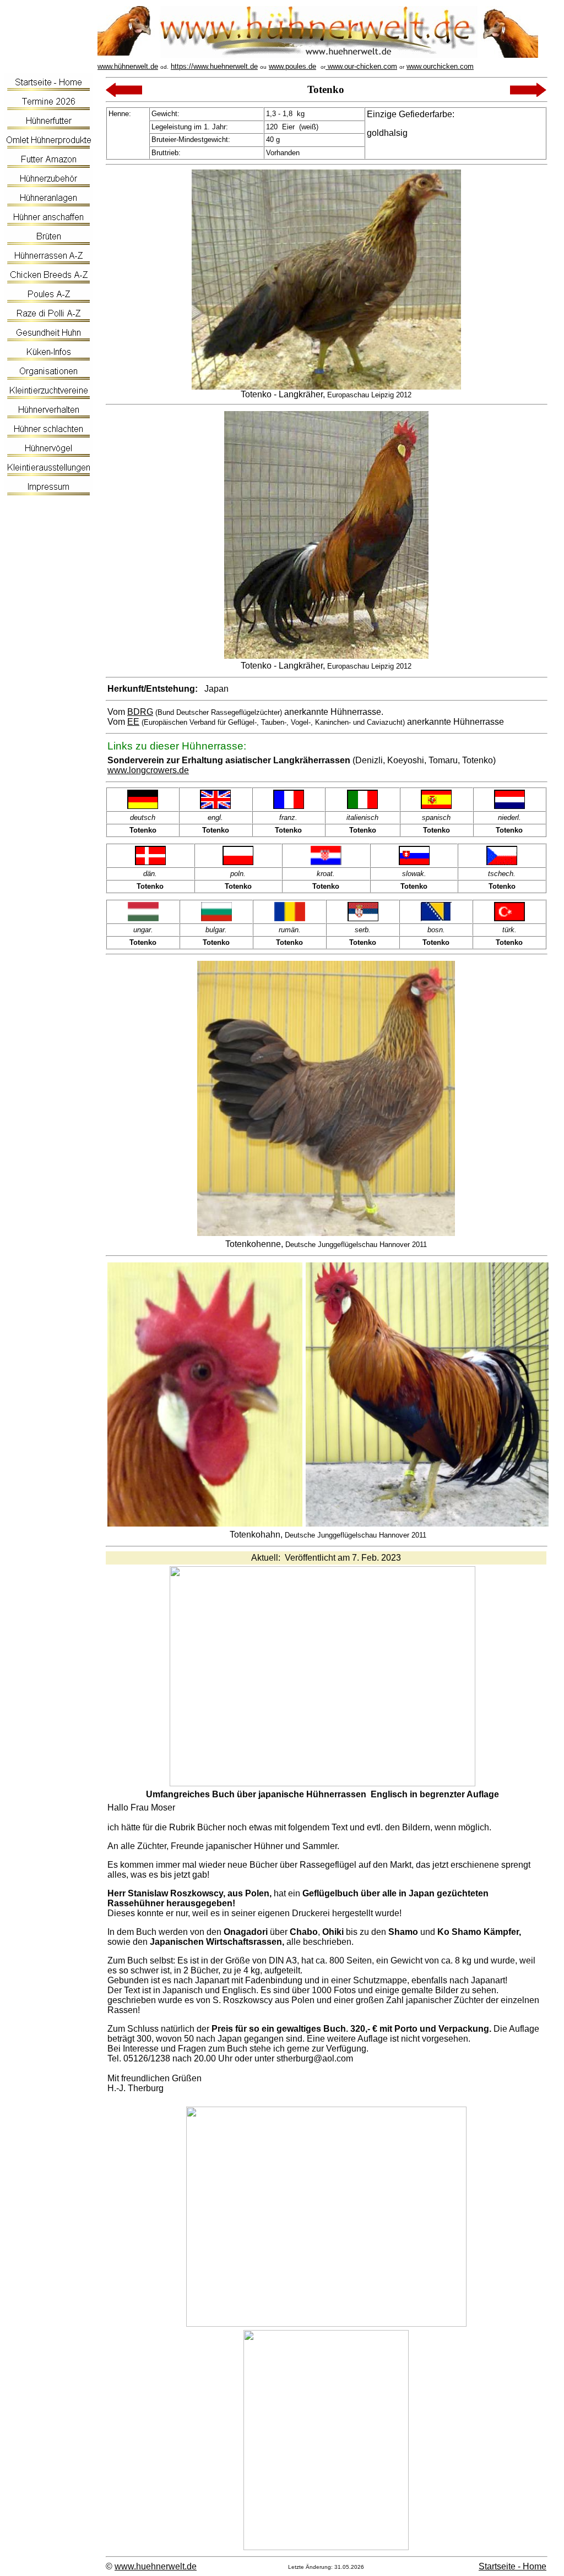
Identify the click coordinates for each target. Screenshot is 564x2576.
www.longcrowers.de (148, 770)
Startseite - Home (513, 2566)
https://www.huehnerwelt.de (214, 66)
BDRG (140, 712)
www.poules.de (292, 66)
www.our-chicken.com (361, 66)
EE (133, 722)
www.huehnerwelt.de (156, 2566)
